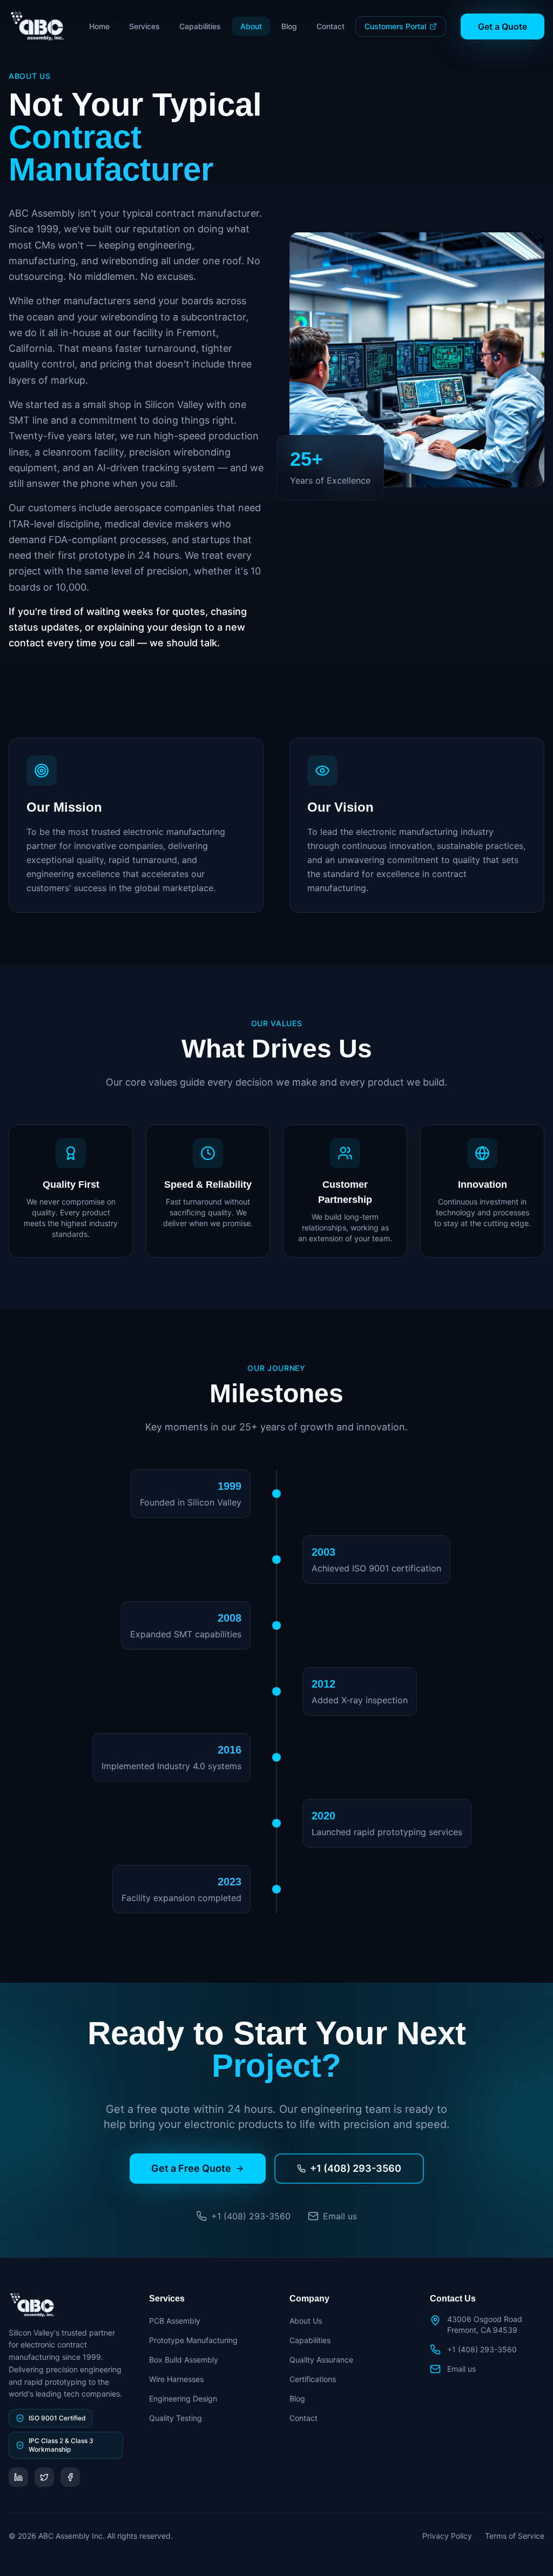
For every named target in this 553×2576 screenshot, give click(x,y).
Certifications (313, 2379)
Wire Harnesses (176, 2379)
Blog (289, 26)
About (251, 26)
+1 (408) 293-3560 (356, 2168)
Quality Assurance (321, 2360)
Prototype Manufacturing (193, 2340)
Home (99, 26)
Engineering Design (183, 2398)
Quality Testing (176, 2418)
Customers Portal (395, 26)
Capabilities (200, 26)
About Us (306, 2321)
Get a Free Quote (191, 2168)
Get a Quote (503, 26)
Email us (461, 2369)
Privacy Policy (447, 2536)
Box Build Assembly (184, 2360)
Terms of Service (515, 2536)
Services (144, 26)
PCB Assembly (175, 2321)
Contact (331, 26)
